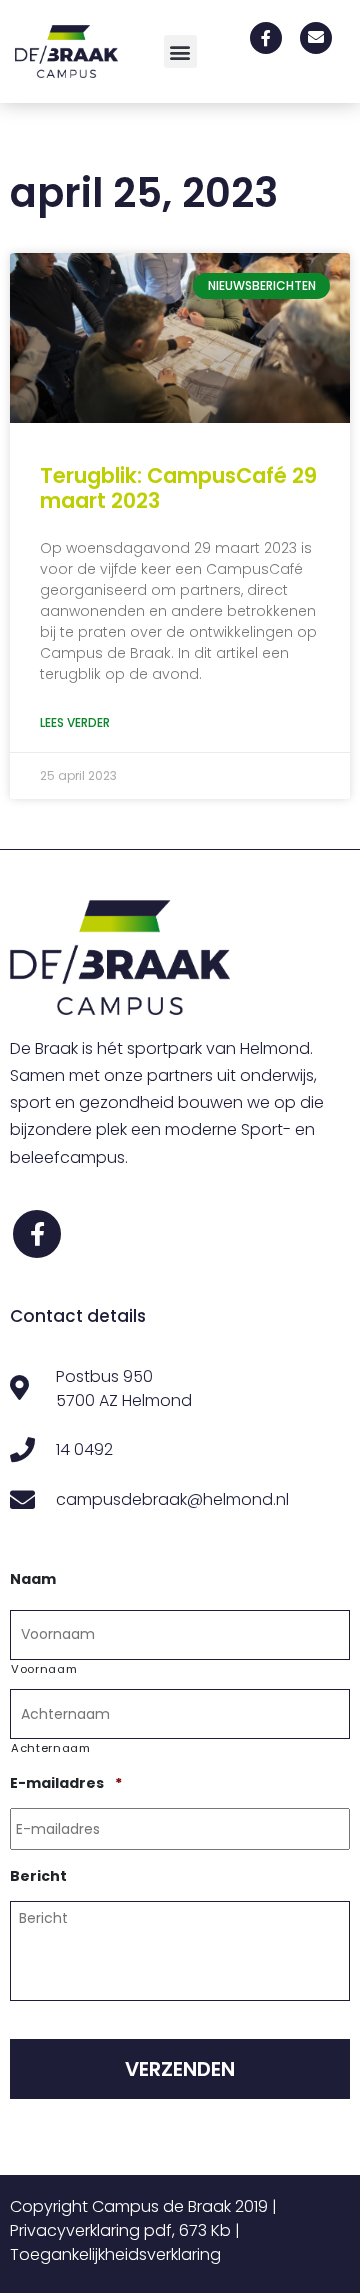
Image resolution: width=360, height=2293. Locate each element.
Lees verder (75, 722)
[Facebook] (266, 38)
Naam (33, 1579)
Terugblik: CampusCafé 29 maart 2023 (178, 488)
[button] (180, 51)
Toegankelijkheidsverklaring (115, 2254)
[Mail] (316, 38)
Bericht (38, 1876)
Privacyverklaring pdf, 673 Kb (120, 2230)
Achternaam (51, 1748)
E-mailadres (66, 1783)
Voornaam (44, 1669)
